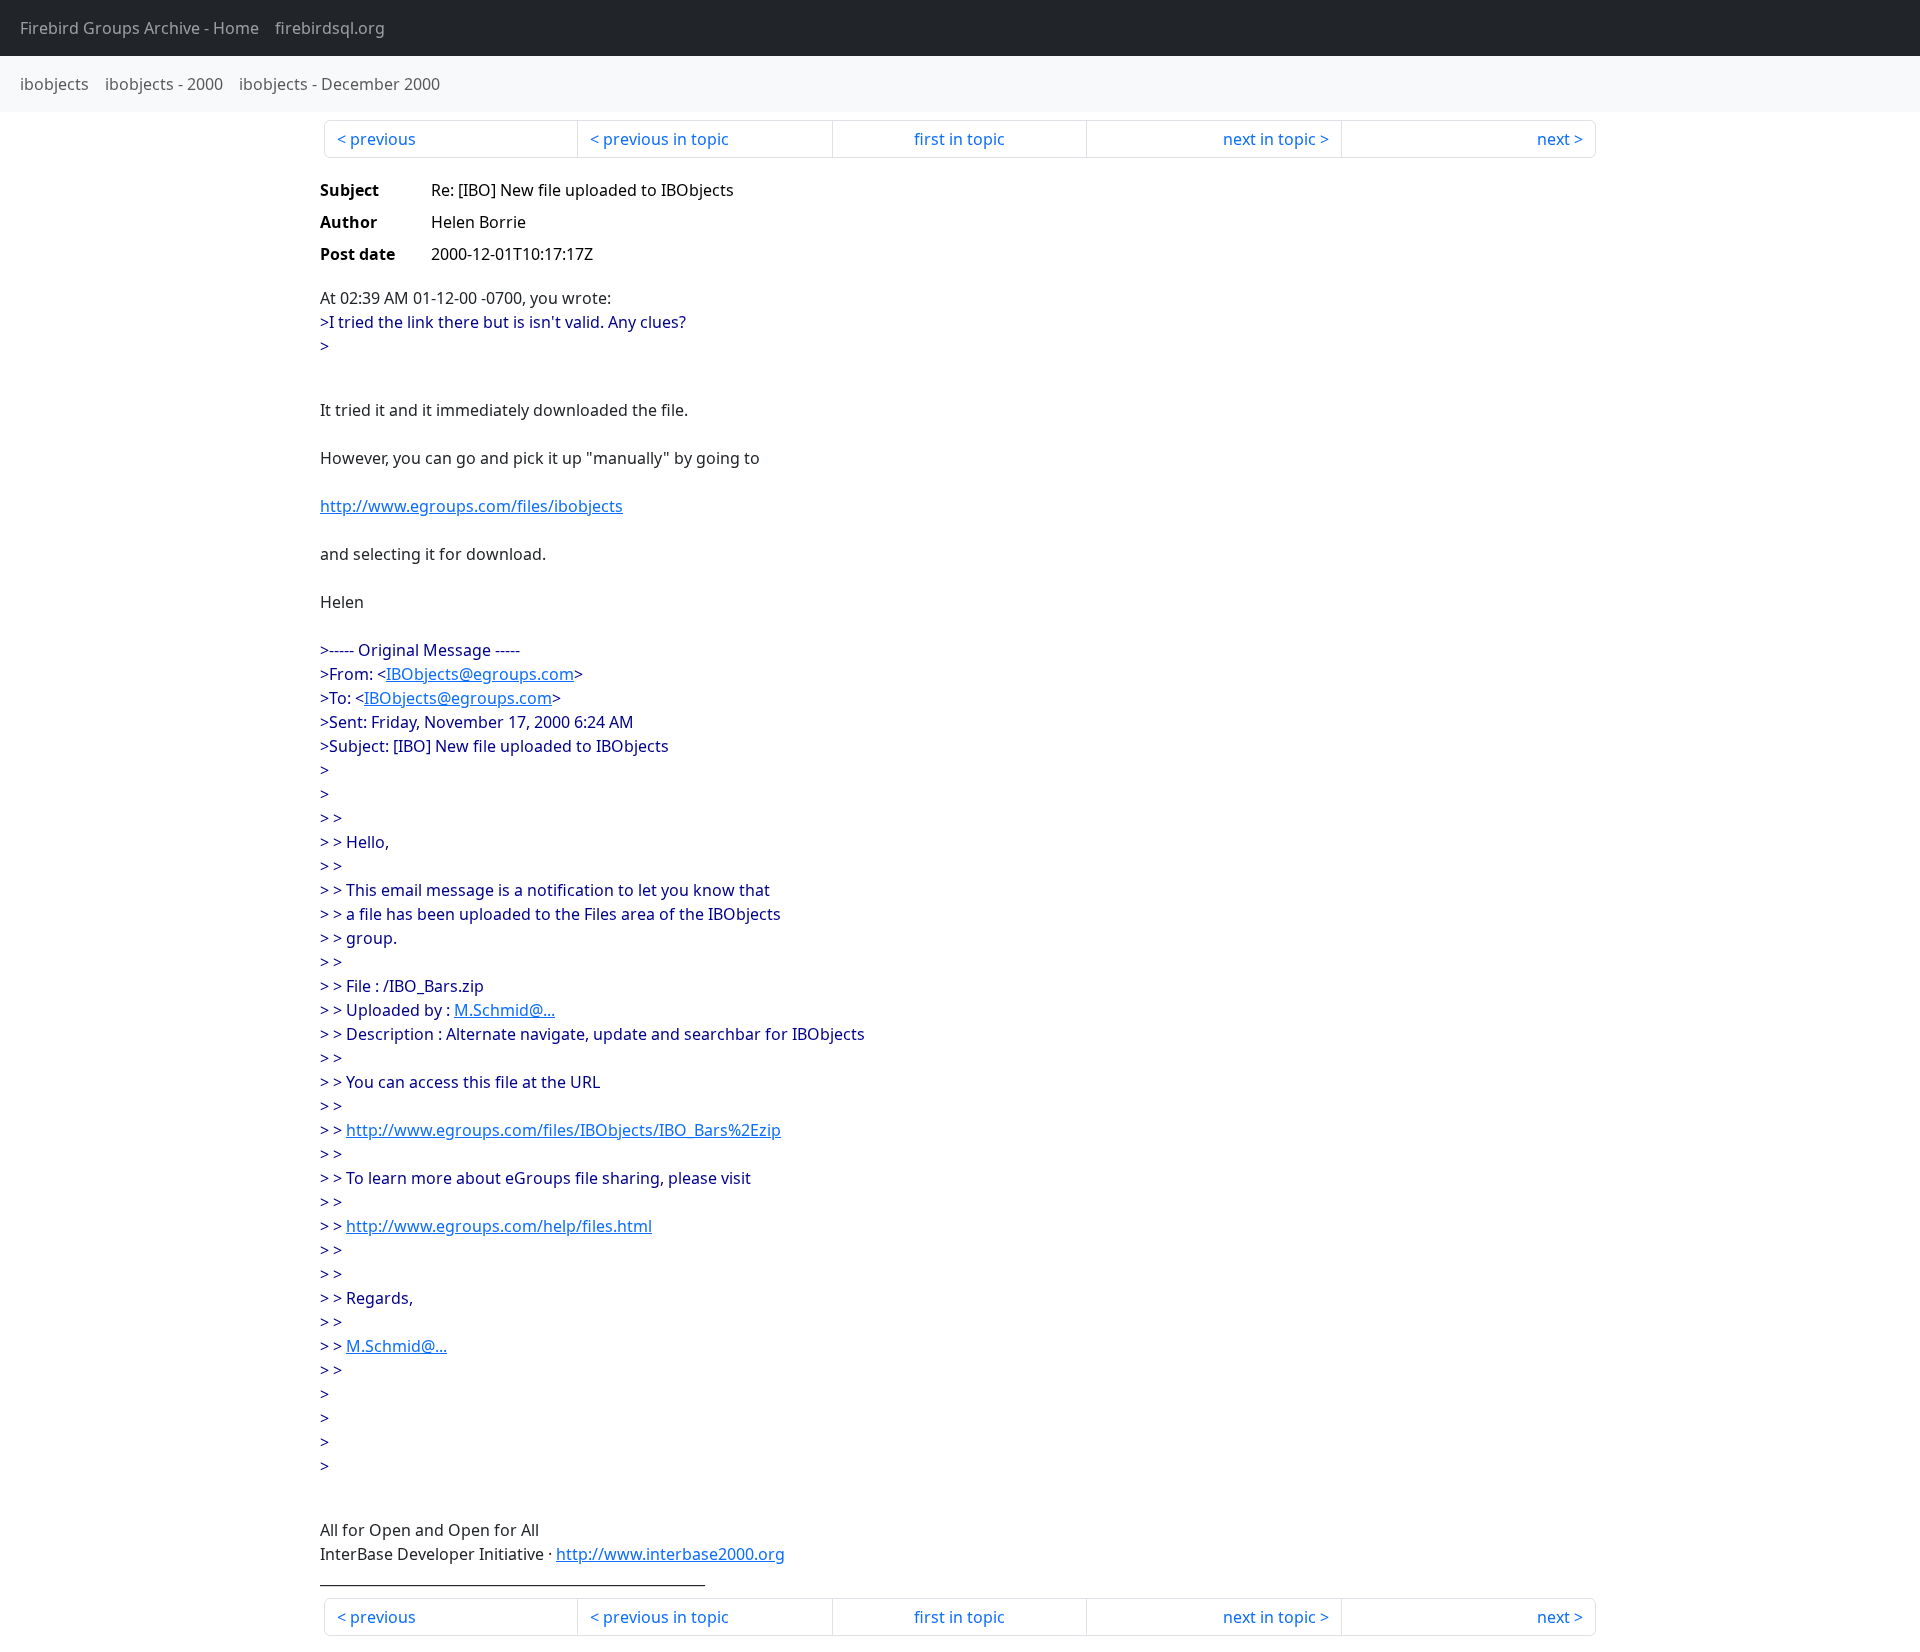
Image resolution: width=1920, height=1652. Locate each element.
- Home (139, 28)
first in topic (959, 139)
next (1553, 139)
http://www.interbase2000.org (670, 1554)
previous (383, 139)
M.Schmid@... (504, 1010)
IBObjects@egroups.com (480, 674)
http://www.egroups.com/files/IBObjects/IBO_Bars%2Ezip (563, 1130)
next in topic (1269, 139)
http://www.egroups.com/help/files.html (499, 1226)
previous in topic (666, 139)
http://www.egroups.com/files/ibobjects (471, 506)
